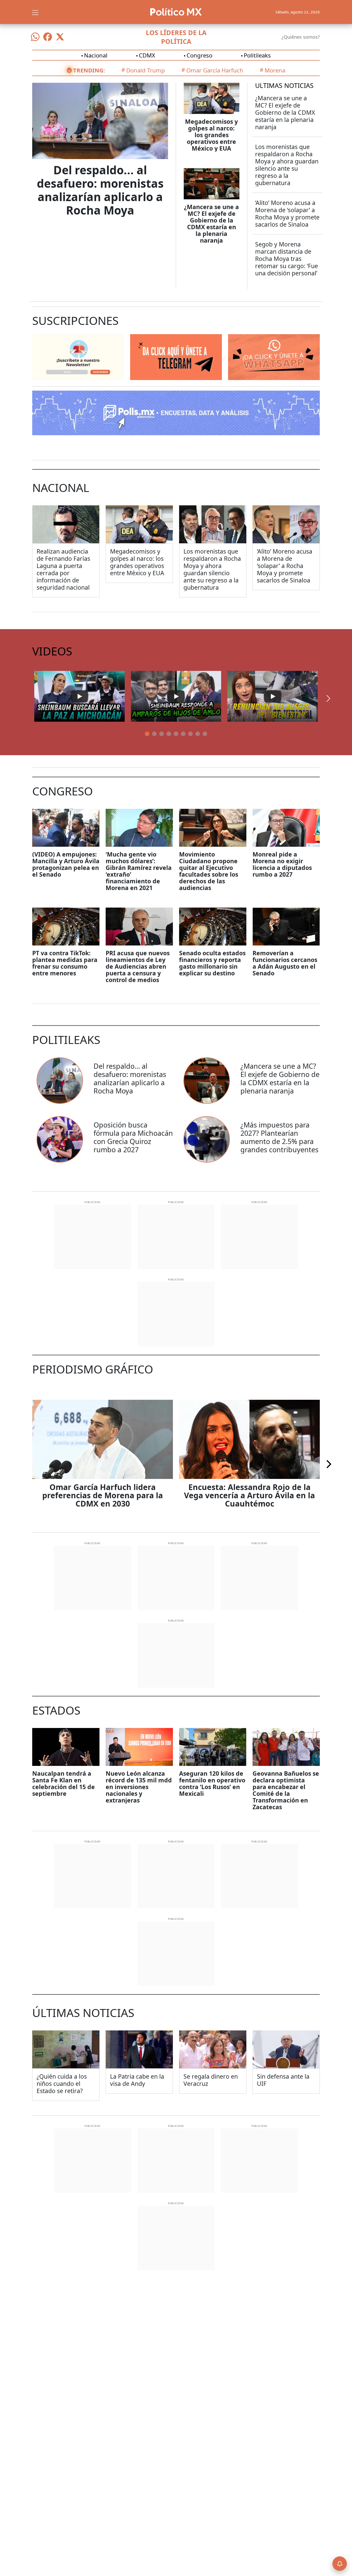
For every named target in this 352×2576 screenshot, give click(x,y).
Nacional (96, 55)
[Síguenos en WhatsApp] (35, 37)
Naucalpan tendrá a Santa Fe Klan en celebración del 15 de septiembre (64, 1783)
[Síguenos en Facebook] (48, 37)
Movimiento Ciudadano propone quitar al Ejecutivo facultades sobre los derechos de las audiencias (209, 871)
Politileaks (257, 55)
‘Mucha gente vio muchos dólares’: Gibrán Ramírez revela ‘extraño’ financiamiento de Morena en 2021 (139, 871)
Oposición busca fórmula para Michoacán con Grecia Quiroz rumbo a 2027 (133, 1137)
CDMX (147, 55)
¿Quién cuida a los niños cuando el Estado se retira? (62, 2084)
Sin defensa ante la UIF (283, 2080)
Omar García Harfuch (215, 70)
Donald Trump (146, 70)
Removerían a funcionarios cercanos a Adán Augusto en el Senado (285, 963)
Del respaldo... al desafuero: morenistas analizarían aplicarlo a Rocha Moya (100, 190)
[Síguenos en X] (60, 37)
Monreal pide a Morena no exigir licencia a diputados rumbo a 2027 (282, 864)
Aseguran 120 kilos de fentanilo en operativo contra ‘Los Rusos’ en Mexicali (212, 1783)
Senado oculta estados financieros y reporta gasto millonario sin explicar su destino (212, 963)
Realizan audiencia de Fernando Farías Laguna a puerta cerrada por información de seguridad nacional (63, 569)
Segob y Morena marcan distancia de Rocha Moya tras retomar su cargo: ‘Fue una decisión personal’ (287, 259)
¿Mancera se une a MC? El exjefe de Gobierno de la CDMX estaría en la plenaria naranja (211, 224)
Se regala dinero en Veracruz (211, 2080)
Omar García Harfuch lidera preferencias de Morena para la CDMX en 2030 (103, 1495)
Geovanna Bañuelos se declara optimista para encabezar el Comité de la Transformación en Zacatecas (286, 1790)
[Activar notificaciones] (340, 2564)
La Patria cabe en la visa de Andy (137, 2080)
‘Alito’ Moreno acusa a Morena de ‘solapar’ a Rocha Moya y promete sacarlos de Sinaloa (287, 213)
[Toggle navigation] (35, 12)
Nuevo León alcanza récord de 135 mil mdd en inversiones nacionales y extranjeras (139, 1787)
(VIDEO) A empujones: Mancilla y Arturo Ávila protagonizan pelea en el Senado (66, 864)
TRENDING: (89, 70)
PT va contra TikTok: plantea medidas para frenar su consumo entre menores (65, 963)
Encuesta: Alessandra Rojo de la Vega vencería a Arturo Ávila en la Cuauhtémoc (249, 1495)
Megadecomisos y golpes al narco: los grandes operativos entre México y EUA (211, 135)
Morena (275, 70)
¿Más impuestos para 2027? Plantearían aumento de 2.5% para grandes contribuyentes (279, 1137)
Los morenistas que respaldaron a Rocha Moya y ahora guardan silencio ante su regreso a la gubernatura (287, 165)
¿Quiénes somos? (301, 37)
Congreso (199, 55)
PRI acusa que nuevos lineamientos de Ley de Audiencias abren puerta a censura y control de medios (138, 966)
